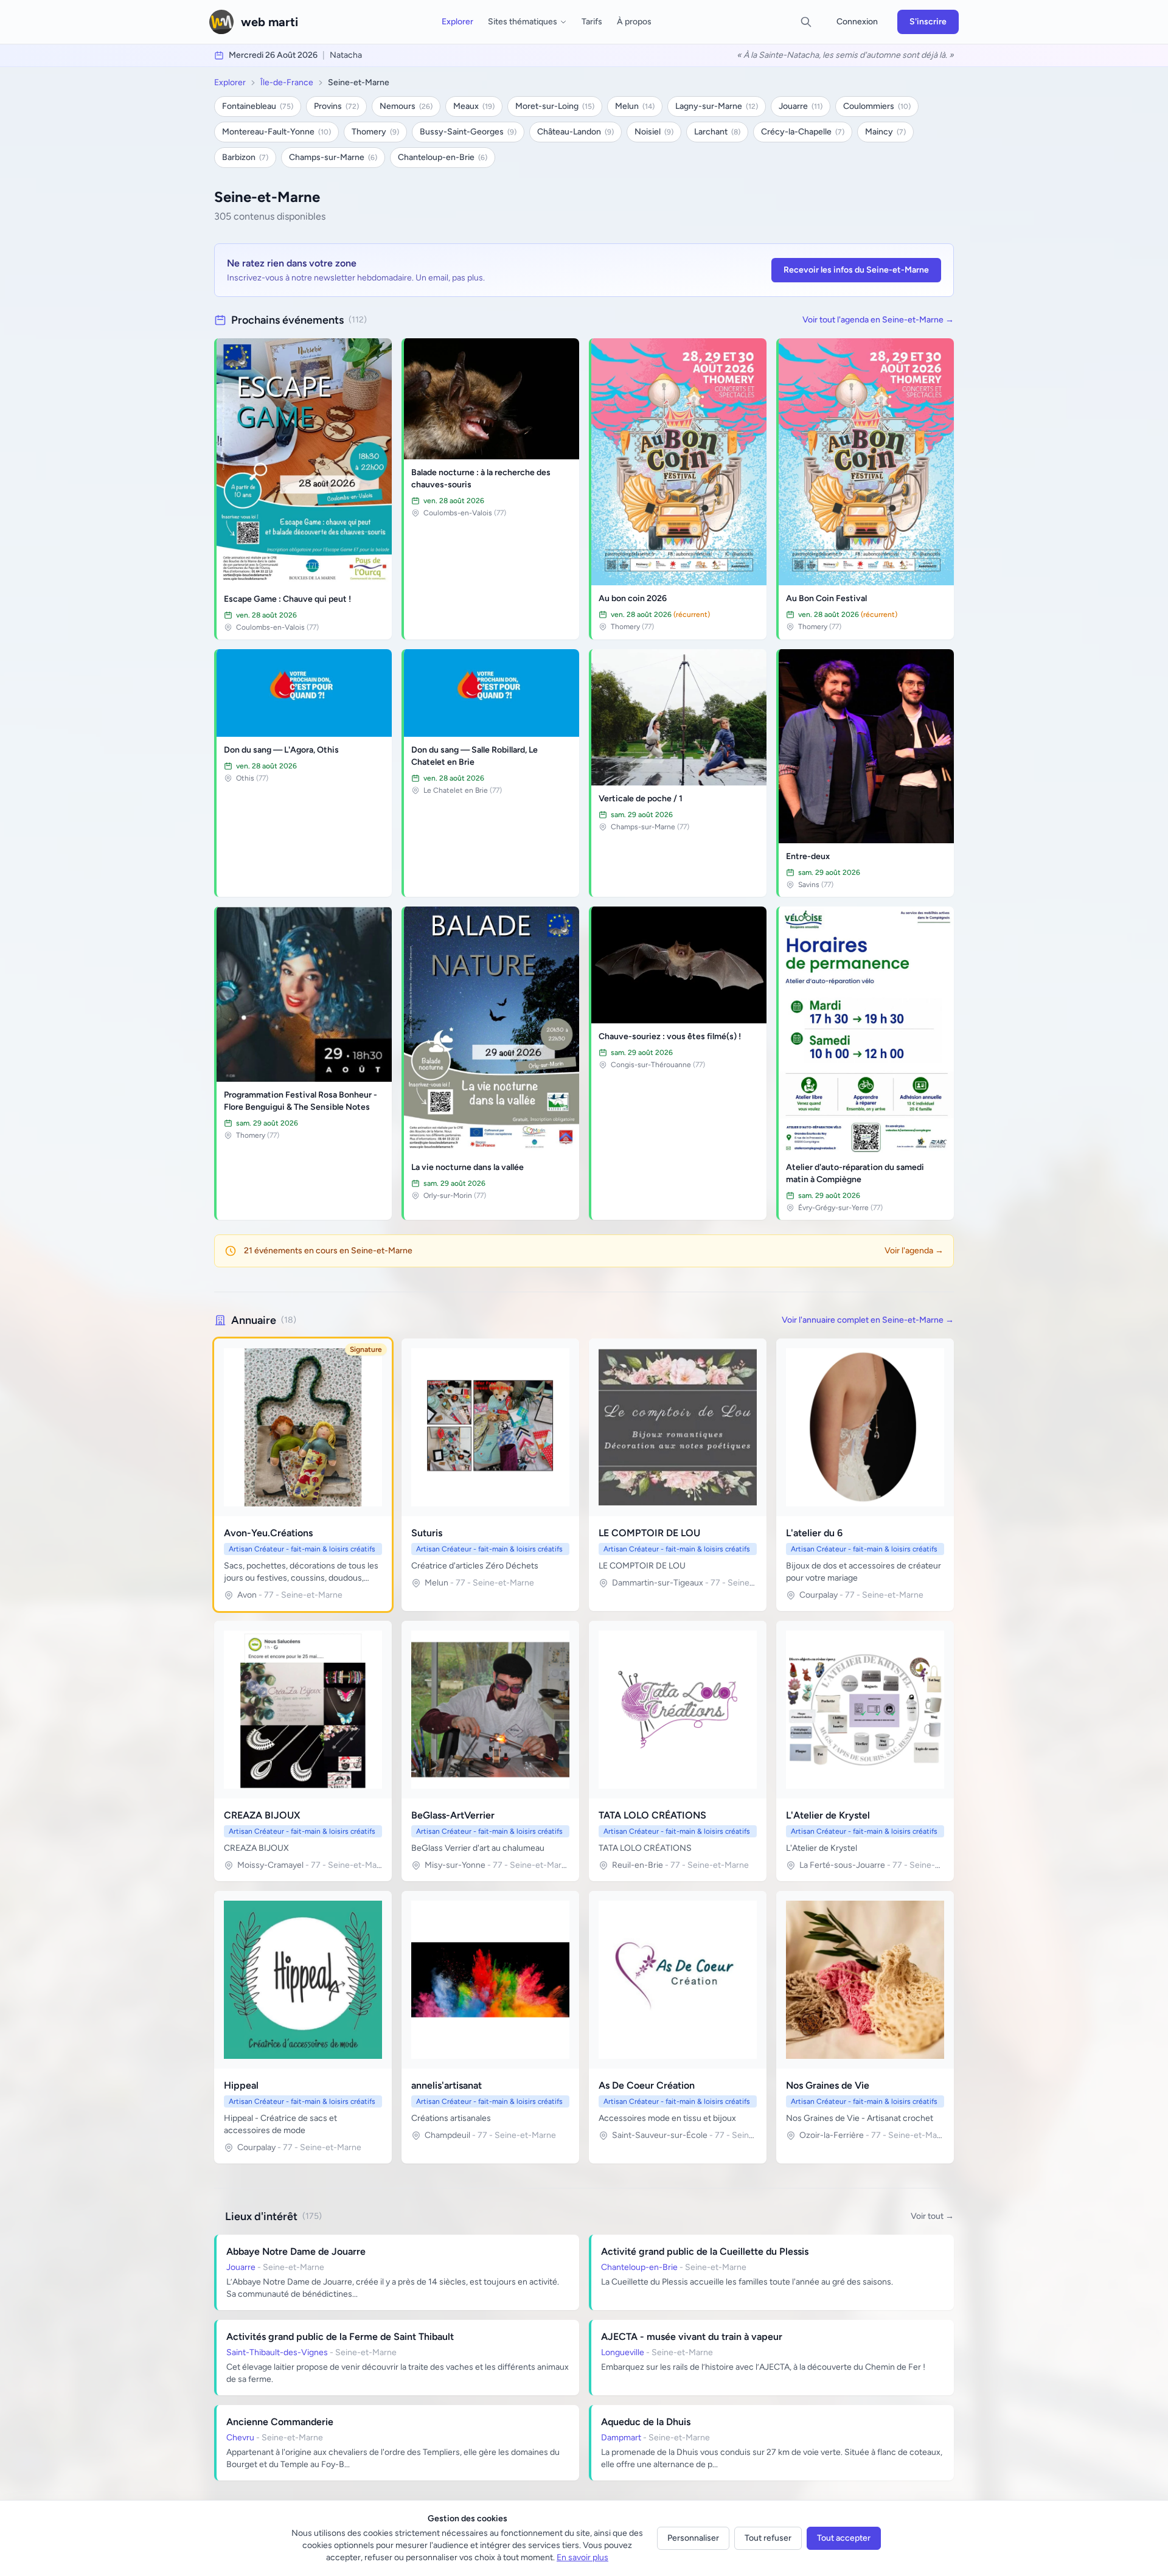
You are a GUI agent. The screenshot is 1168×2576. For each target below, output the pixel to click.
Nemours (406, 106)
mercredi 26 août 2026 (273, 55)
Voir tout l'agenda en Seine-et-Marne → (878, 320)
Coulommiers (877, 106)
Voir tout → (932, 2216)
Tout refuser (768, 2538)
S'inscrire (928, 22)
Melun (635, 106)
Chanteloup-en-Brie (443, 157)
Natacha (346, 55)
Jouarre (801, 106)
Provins (336, 106)
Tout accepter (844, 2538)
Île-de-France (287, 82)
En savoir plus (582, 2557)
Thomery (375, 132)
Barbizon (245, 157)
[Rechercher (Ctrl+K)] (806, 22)
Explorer (457, 22)
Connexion (857, 22)
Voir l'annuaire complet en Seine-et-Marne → (868, 1320)
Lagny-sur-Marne (717, 106)
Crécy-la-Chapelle (803, 132)
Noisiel (654, 132)
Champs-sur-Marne (333, 157)
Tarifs (592, 22)
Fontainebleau (258, 106)
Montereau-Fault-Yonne (276, 132)
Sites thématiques (523, 22)
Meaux (474, 106)
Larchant (717, 132)
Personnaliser (693, 2538)
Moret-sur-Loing (555, 106)
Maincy (885, 132)
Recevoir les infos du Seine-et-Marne (856, 270)
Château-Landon (575, 132)
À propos (634, 22)
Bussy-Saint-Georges (468, 132)
